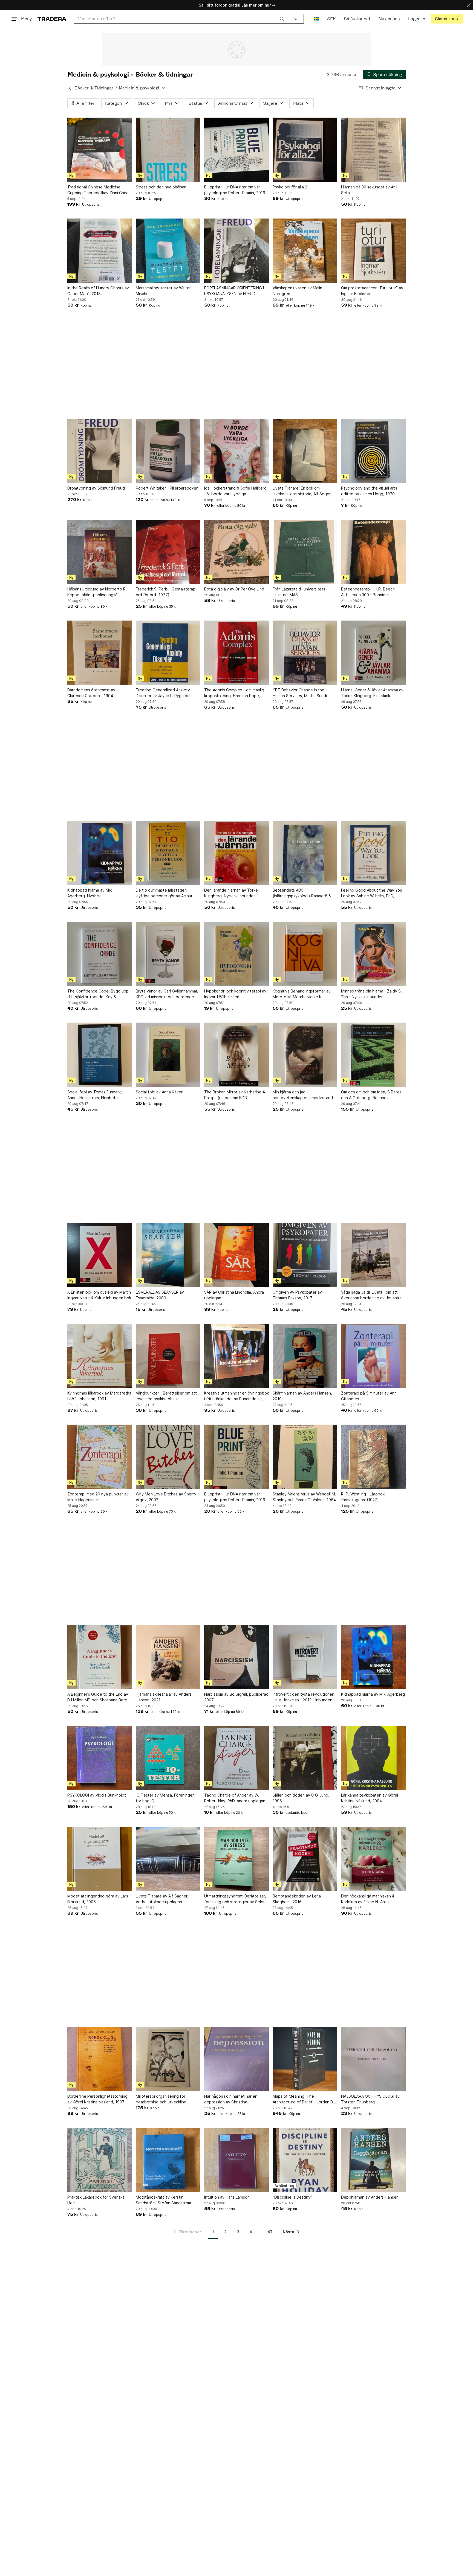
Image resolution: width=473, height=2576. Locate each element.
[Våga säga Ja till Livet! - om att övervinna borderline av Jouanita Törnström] (373, 1255)
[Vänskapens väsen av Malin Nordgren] (305, 251)
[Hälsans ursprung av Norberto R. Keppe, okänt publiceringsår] (100, 552)
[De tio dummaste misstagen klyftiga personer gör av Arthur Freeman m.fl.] (168, 853)
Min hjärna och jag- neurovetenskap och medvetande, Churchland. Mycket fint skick (305, 1095)
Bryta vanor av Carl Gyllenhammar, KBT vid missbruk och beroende (167, 994)
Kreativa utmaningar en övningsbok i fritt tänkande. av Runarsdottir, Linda (236, 1396)
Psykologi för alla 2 (290, 187)
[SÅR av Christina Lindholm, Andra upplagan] (236, 1255)
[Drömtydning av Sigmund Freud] (100, 451)
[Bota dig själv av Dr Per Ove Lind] (236, 552)
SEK (331, 19)
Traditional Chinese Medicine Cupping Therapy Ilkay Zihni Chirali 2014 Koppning (99, 190)
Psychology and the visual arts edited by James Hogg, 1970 (369, 491)
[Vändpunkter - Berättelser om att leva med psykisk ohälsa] (168, 1356)
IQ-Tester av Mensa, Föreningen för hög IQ (165, 1798)
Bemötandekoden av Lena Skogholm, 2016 (297, 1899)
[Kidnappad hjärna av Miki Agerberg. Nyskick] (100, 853)
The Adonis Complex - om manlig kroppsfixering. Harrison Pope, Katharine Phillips (234, 693)
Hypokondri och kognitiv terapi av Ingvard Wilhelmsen (235, 994)
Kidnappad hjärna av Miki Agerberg (373, 1694)
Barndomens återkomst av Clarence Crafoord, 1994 (91, 693)
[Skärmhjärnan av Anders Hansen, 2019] (305, 1356)
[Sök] (282, 19)
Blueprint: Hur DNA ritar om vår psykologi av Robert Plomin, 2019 (235, 190)
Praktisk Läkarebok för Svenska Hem (96, 2200)
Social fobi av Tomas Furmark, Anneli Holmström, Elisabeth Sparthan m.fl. (95, 1095)
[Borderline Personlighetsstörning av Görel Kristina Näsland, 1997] (100, 2059)
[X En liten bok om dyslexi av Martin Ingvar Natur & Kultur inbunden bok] (100, 1255)
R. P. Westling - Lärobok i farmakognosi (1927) (364, 1497)
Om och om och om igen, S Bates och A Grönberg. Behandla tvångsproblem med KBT (371, 1095)
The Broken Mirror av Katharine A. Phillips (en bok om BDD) (235, 1095)
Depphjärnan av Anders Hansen (370, 2197)
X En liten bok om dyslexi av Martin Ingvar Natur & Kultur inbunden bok (99, 1295)
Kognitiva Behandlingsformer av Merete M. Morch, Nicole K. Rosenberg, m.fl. (302, 994)
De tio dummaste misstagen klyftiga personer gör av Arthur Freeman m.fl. (164, 893)
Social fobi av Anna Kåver (159, 1092)
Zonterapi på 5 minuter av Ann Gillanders (369, 1396)
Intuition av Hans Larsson (227, 2197)
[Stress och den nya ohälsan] (168, 150)
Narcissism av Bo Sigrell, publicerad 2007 (236, 1697)
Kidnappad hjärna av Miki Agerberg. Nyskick (90, 893)
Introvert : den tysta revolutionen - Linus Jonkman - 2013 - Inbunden (305, 1697)
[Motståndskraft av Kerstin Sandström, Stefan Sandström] (168, 2160)
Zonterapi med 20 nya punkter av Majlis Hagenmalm (98, 1497)
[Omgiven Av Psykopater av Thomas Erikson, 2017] (305, 1255)
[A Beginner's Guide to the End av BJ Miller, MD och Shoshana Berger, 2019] (100, 1657)
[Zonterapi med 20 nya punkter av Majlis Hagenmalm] (100, 1457)
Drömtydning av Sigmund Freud (96, 488)
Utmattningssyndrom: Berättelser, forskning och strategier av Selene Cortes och (236, 1899)
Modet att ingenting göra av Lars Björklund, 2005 (98, 1899)
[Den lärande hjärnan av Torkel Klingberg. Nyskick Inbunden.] (236, 853)
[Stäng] (469, 5)
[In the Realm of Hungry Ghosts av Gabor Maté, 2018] (100, 251)
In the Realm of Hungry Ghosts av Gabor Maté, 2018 (98, 291)
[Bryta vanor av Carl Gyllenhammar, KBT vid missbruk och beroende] (168, 954)
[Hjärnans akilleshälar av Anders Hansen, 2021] (168, 1657)
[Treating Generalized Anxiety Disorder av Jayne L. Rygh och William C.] (168, 653)
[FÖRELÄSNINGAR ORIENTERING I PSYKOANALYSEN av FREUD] (236, 251)
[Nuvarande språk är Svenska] (316, 19)
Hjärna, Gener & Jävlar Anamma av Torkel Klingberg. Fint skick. (372, 693)
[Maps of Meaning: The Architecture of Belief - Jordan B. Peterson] (305, 2059)
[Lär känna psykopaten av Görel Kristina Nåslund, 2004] (373, 1758)
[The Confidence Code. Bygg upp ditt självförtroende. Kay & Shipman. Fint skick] (100, 954)
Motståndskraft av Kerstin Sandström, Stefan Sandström (163, 2200)
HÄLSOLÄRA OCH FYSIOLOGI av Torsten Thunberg (370, 2099)
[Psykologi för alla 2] (305, 150)
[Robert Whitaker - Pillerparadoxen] (168, 451)
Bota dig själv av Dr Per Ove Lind (234, 589)
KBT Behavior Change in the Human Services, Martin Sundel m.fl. (301, 693)
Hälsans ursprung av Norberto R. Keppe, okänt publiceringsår (97, 592)
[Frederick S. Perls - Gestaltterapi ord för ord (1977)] (168, 552)
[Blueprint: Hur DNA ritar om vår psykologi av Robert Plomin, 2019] (236, 150)
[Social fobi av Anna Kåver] (168, 1055)
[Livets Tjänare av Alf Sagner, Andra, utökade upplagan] (168, 1859)
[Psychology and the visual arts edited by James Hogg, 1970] (373, 451)
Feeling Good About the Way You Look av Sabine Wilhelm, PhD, (372, 893)
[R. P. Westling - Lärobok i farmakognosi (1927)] (373, 1457)
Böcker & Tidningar (94, 88)
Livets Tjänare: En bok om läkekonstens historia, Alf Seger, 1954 (302, 491)
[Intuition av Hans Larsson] (236, 2160)
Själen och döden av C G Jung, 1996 (301, 1798)
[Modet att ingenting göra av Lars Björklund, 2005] (100, 1859)
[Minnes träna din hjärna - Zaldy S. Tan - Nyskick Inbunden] (373, 954)
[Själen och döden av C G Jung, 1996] (305, 1758)
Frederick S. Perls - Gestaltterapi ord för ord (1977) (166, 592)
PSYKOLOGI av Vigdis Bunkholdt (97, 1795)
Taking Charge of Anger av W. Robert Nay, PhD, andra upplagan (235, 1798)
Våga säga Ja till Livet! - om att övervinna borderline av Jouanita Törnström (371, 1295)
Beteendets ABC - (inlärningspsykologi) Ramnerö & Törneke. (302, 893)
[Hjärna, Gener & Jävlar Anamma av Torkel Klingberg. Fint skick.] (373, 653)
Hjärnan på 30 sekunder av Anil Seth (369, 190)
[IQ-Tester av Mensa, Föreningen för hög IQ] (168, 1758)
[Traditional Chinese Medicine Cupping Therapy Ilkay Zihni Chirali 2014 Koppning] (100, 150)
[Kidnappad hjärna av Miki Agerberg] (373, 1657)
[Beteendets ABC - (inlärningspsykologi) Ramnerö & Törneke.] (305, 853)
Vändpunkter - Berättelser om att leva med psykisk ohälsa (166, 1396)
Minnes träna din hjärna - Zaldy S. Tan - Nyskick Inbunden (371, 994)
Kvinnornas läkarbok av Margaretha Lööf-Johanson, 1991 (99, 1396)
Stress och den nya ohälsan (161, 187)
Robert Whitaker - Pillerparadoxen (167, 488)
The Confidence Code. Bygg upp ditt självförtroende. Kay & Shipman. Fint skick (98, 994)
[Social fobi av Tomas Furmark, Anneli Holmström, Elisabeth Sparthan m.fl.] (100, 1055)
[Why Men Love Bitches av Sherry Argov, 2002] (168, 1457)
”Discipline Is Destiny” (292, 2197)
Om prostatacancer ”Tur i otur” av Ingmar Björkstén (372, 291)
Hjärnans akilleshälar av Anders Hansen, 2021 (164, 1697)
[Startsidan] (52, 19)
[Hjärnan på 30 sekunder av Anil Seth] (373, 150)
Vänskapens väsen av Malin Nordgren (297, 291)
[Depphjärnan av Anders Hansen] (373, 2160)
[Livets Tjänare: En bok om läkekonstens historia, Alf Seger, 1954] (305, 451)
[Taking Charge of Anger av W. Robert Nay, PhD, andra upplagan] (236, 1758)
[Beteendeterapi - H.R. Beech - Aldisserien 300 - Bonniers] (373, 552)
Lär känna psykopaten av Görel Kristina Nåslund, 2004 (370, 1798)
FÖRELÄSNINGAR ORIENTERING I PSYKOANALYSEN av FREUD (234, 291)
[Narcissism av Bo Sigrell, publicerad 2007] (236, 1657)
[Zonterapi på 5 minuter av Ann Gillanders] (373, 1356)
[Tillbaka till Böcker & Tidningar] (70, 88)
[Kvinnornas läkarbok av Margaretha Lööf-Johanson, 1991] (100, 1356)
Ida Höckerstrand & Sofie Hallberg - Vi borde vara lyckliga (235, 491)
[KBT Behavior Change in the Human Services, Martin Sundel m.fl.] (305, 653)
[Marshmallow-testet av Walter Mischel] (168, 251)
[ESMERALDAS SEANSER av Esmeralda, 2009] (168, 1255)
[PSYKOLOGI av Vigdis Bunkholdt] (100, 1758)
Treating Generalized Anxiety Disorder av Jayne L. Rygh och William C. (164, 693)
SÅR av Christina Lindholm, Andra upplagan (234, 1295)
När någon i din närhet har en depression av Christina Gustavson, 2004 (231, 2099)
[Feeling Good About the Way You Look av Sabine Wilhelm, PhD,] (373, 853)
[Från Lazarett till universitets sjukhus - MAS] (305, 552)
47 (270, 2232)
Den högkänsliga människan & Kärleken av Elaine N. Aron (368, 1899)
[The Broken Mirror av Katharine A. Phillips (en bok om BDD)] (236, 1055)
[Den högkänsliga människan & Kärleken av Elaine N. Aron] (373, 1859)
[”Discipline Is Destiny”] (305, 2160)
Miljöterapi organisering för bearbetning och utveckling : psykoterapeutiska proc (162, 2099)
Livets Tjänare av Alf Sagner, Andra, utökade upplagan (162, 1899)
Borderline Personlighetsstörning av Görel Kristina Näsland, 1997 (97, 2099)
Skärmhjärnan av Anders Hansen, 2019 (302, 1396)
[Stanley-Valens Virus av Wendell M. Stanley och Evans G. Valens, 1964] (305, 1457)
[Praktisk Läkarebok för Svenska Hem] (100, 2160)
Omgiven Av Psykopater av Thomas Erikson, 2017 (297, 1295)
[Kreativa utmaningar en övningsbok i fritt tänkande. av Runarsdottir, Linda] (236, 1356)
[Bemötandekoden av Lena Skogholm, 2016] (305, 1859)
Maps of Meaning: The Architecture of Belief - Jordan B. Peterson (303, 2099)
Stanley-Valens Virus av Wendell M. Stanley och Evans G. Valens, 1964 (304, 1497)
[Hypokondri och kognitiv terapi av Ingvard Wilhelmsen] (236, 954)
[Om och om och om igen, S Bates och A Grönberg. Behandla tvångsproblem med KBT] (373, 1055)
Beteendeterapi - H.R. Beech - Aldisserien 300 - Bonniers (369, 592)
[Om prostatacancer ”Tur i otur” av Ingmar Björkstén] (373, 251)
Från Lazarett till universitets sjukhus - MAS (299, 592)
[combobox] (181, 19)
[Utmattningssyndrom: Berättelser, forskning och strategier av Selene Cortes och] (236, 1859)
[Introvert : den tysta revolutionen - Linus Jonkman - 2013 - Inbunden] (305, 1657)
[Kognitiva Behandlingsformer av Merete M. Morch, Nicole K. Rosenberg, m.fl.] (305, 954)
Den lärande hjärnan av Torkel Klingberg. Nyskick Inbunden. (231, 893)
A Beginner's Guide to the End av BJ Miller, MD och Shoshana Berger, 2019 (100, 1697)
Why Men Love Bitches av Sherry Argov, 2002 (166, 1497)
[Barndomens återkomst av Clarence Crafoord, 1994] (100, 653)
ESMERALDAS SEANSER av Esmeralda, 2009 (160, 1295)
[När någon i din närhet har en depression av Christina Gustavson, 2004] (236, 2059)
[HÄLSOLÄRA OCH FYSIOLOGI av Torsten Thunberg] (373, 2059)
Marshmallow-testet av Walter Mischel (163, 291)
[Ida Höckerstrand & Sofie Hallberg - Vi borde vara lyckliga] (236, 451)
